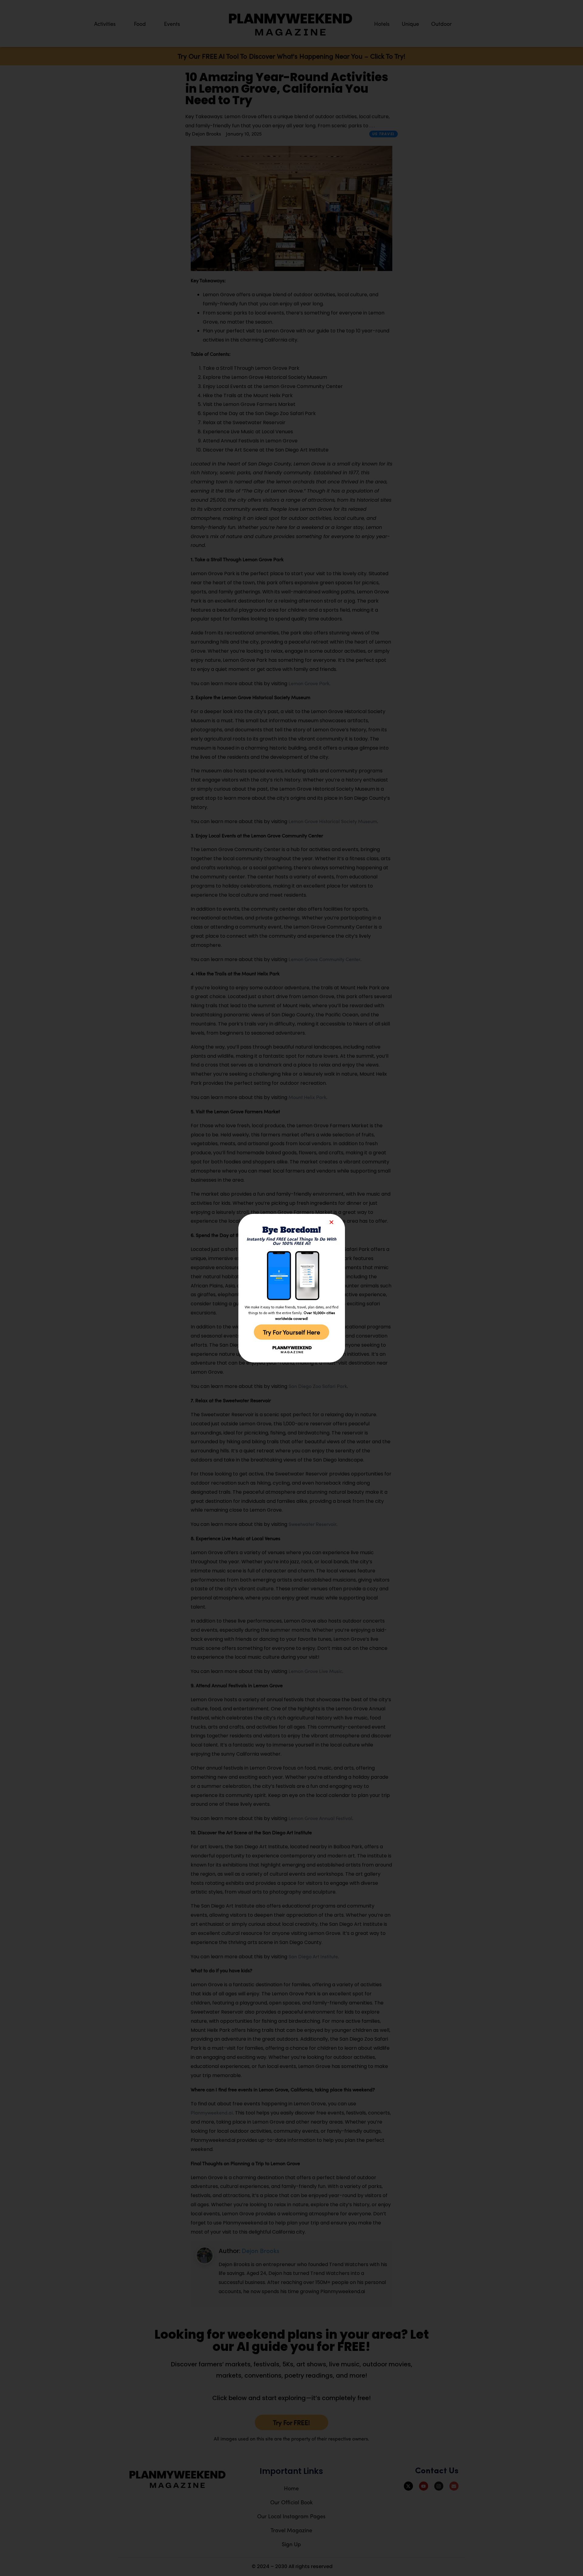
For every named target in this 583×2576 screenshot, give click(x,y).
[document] (291, 1288)
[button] (331, 1222)
